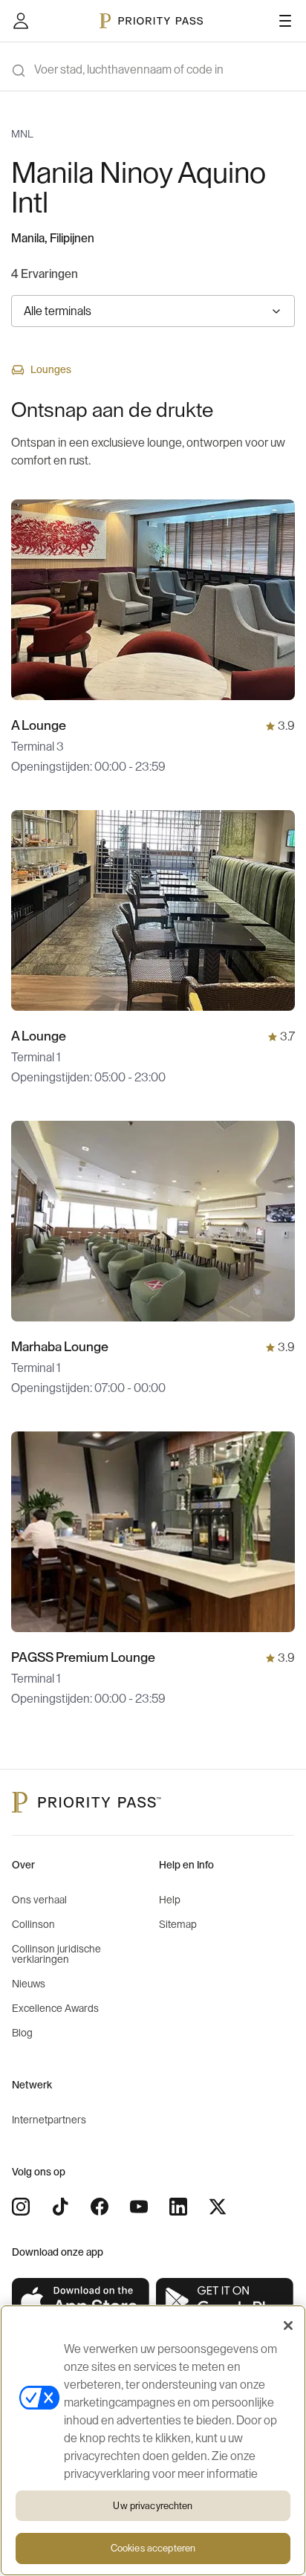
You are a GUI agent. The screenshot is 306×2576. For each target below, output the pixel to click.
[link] (81, 2301)
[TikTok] (60, 2207)
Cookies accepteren (153, 2548)
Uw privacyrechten (153, 2506)
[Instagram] (21, 2207)
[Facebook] (100, 2207)
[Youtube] (139, 2207)
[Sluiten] (288, 2326)
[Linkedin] (178, 2207)
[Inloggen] (21, 21)
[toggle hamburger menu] (285, 21)
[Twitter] (218, 2207)
